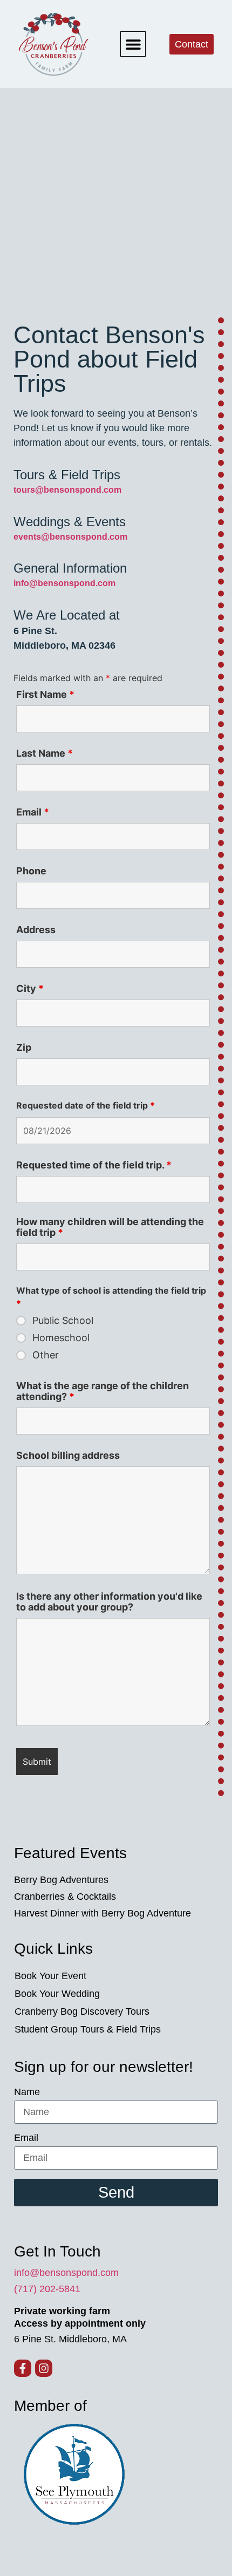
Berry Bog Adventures (61, 1880)
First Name (45, 695)
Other (46, 1355)
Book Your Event (50, 1976)
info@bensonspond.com (66, 2273)
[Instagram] (44, 2368)
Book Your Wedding (57, 1994)
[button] (133, 44)
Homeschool (61, 1338)
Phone (31, 871)
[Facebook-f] (23, 2368)
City (30, 989)
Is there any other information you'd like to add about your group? (109, 1602)
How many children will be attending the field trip (110, 1227)
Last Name (45, 753)
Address (36, 930)
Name (27, 2092)
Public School (63, 1321)
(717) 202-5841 (47, 2289)
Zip (24, 1048)
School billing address (68, 1456)
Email (33, 812)
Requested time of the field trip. (94, 1165)
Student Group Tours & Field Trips (88, 2029)
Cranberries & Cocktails (65, 1897)
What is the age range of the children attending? (103, 1391)
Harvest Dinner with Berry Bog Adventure (103, 1913)
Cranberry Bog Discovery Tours (82, 2011)
